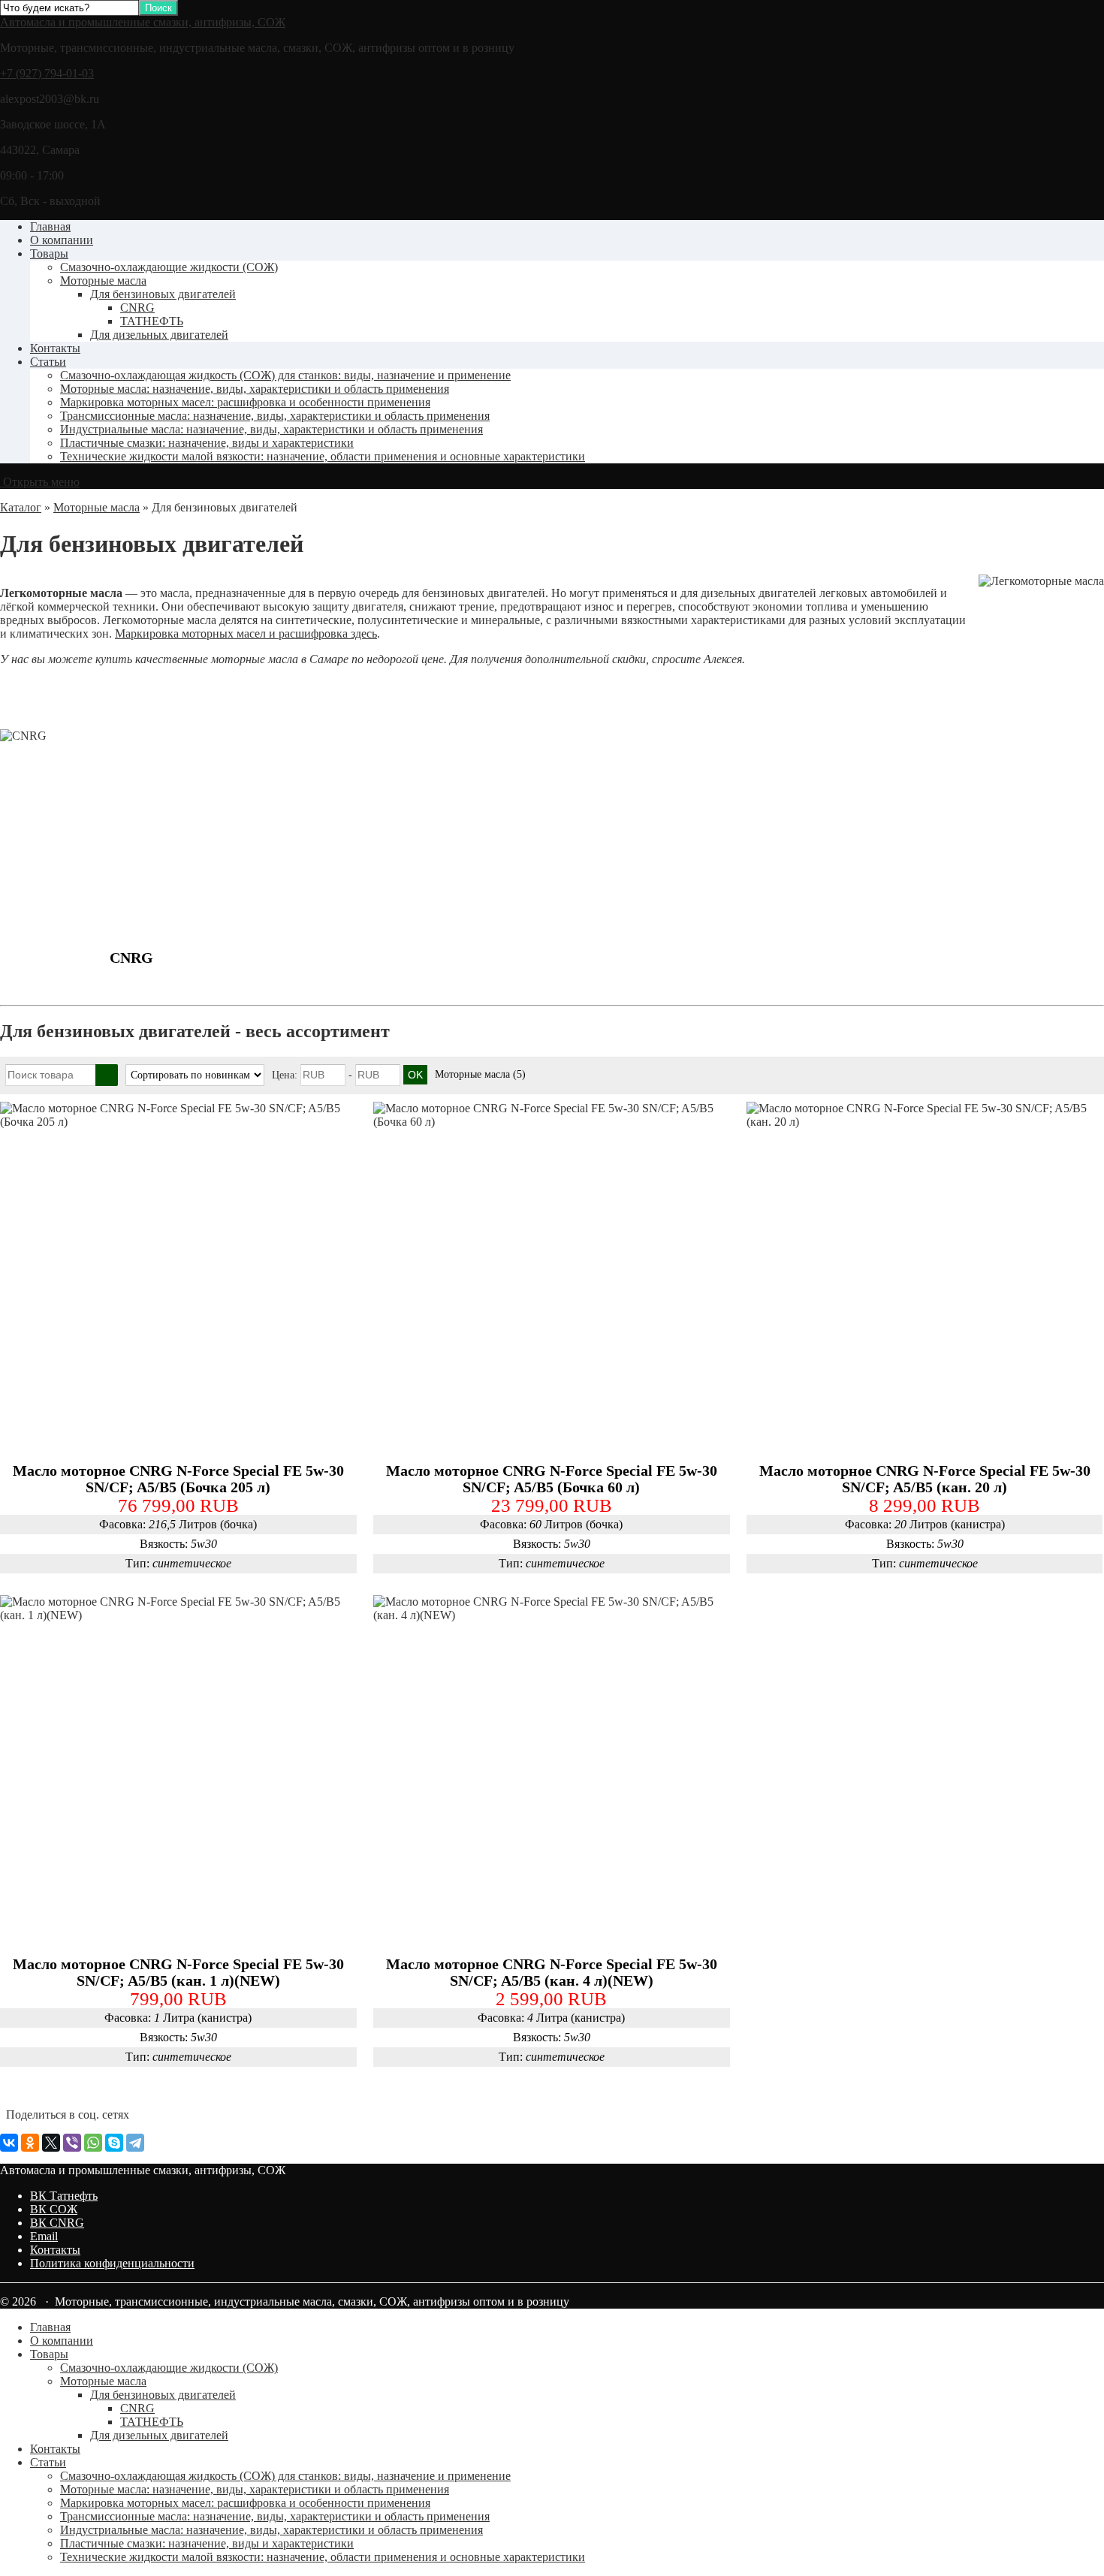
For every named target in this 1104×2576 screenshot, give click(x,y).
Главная (50, 226)
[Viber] (72, 2143)
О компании (62, 240)
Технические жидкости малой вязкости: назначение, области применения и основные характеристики (323, 456)
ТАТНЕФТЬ (152, 321)
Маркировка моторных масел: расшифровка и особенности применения (245, 402)
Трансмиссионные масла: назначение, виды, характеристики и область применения (275, 416)
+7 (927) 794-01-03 (47, 73)
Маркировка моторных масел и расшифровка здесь (246, 633)
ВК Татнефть (64, 2196)
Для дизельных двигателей (159, 335)
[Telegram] (135, 2143)
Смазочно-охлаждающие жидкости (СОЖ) (169, 267)
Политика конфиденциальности (112, 2263)
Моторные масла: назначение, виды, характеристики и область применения (255, 389)
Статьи (48, 362)
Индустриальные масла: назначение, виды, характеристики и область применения (271, 429)
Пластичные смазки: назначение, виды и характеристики (207, 443)
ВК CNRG (57, 2223)
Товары (49, 253)
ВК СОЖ (54, 2209)
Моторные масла (103, 281)
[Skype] (114, 2143)
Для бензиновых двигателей (163, 294)
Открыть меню (40, 482)
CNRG (137, 308)
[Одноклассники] (30, 2143)
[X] (51, 2143)
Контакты (55, 348)
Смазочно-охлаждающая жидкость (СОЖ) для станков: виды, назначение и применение (285, 375)
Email (44, 2236)
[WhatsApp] (93, 2143)
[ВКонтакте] (9, 2143)
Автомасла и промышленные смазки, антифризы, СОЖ (143, 22)
